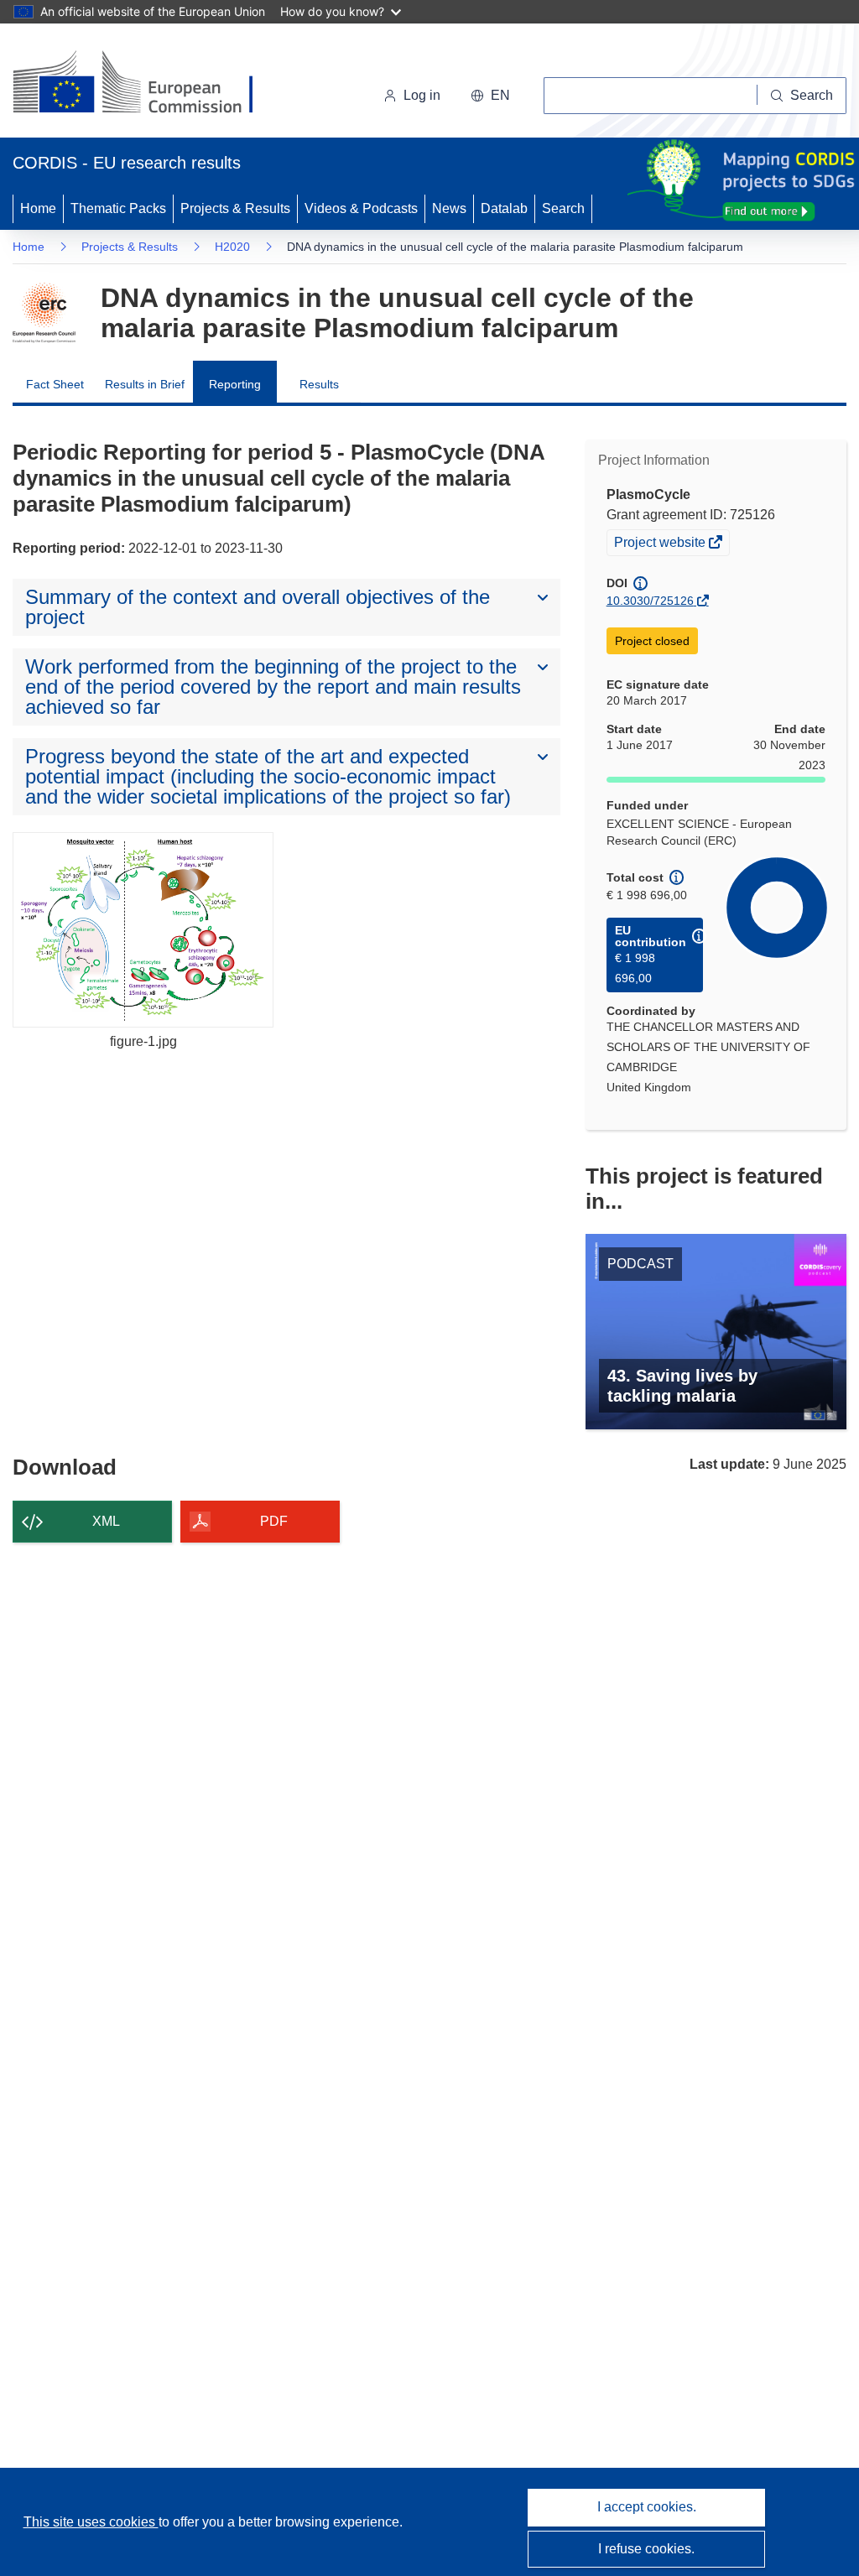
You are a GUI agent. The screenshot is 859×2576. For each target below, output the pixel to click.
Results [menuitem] (319, 384)
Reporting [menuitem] (235, 384)
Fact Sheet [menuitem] (55, 384)
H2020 (232, 247)
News (449, 208)
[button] (490, 96)
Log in (422, 95)
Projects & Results (235, 208)
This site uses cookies (91, 2522)
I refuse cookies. (646, 2549)
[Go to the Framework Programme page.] (44, 313)
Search (563, 208)
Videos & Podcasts (361, 208)
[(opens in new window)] (148, 84)
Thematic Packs (118, 208)
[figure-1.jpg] (143, 930)
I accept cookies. (647, 2507)
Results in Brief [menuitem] (145, 384)
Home (38, 208)
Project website (661, 544)
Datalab (504, 208)
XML (106, 1521)
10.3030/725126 (650, 601)
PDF (274, 1521)
